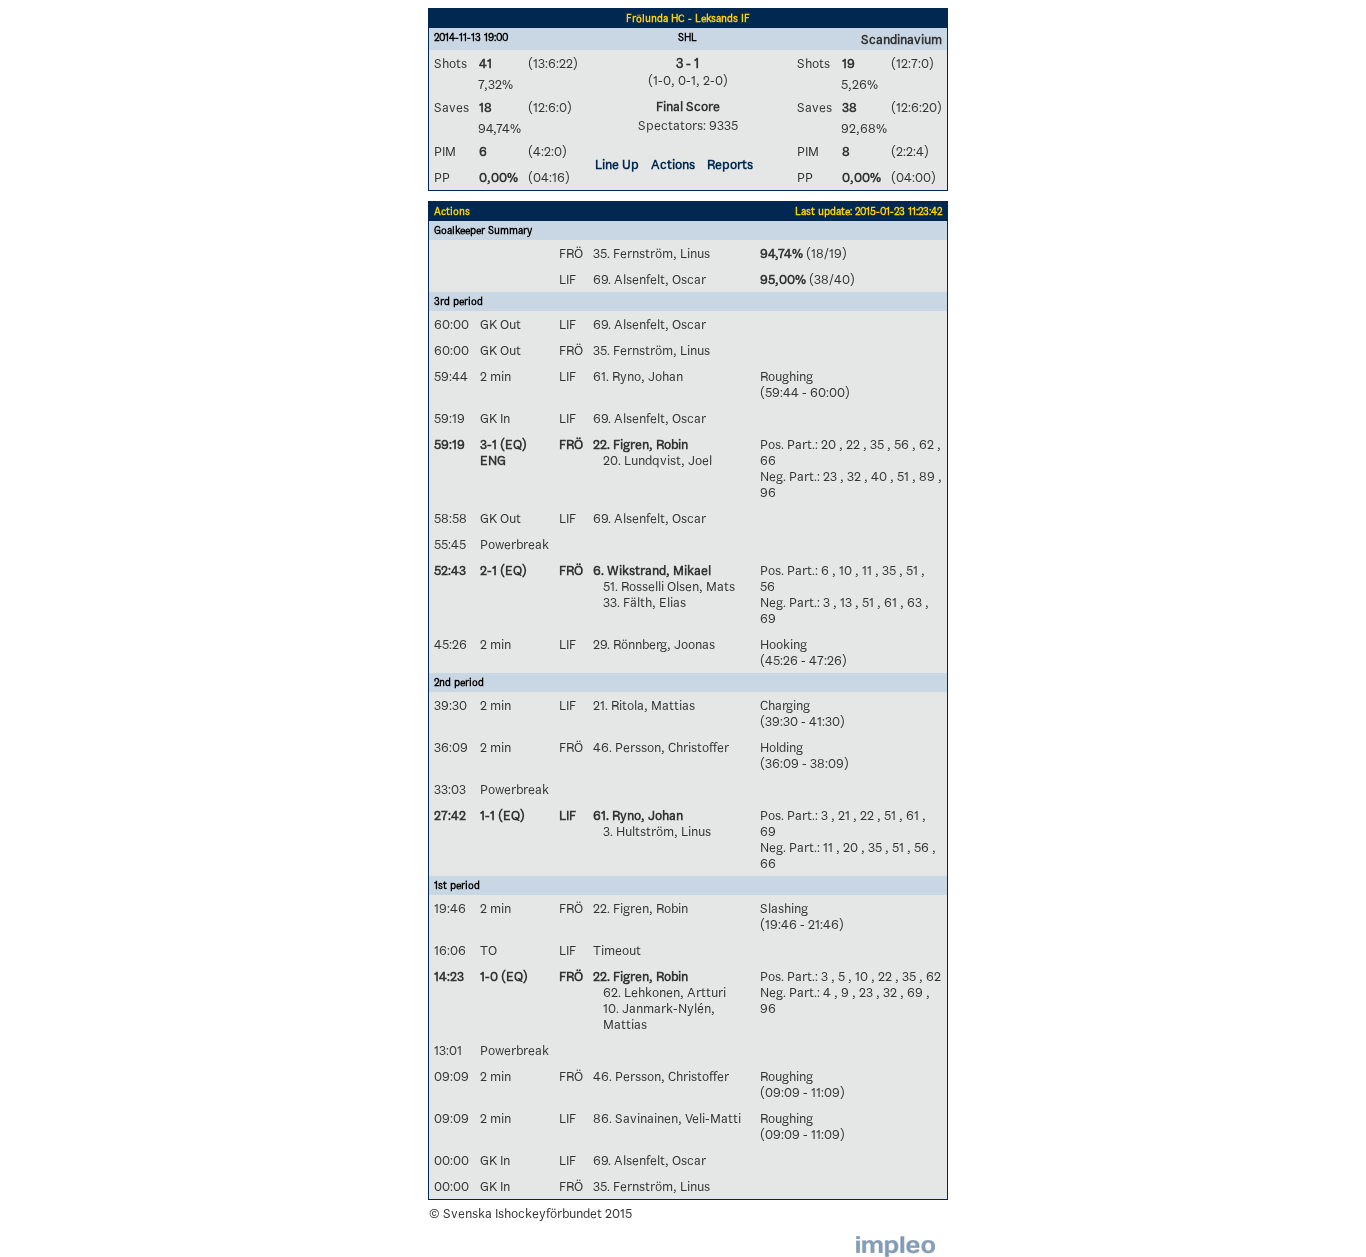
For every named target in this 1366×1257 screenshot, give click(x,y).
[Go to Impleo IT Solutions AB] (895, 1246)
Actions (673, 164)
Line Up (617, 164)
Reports (730, 164)
